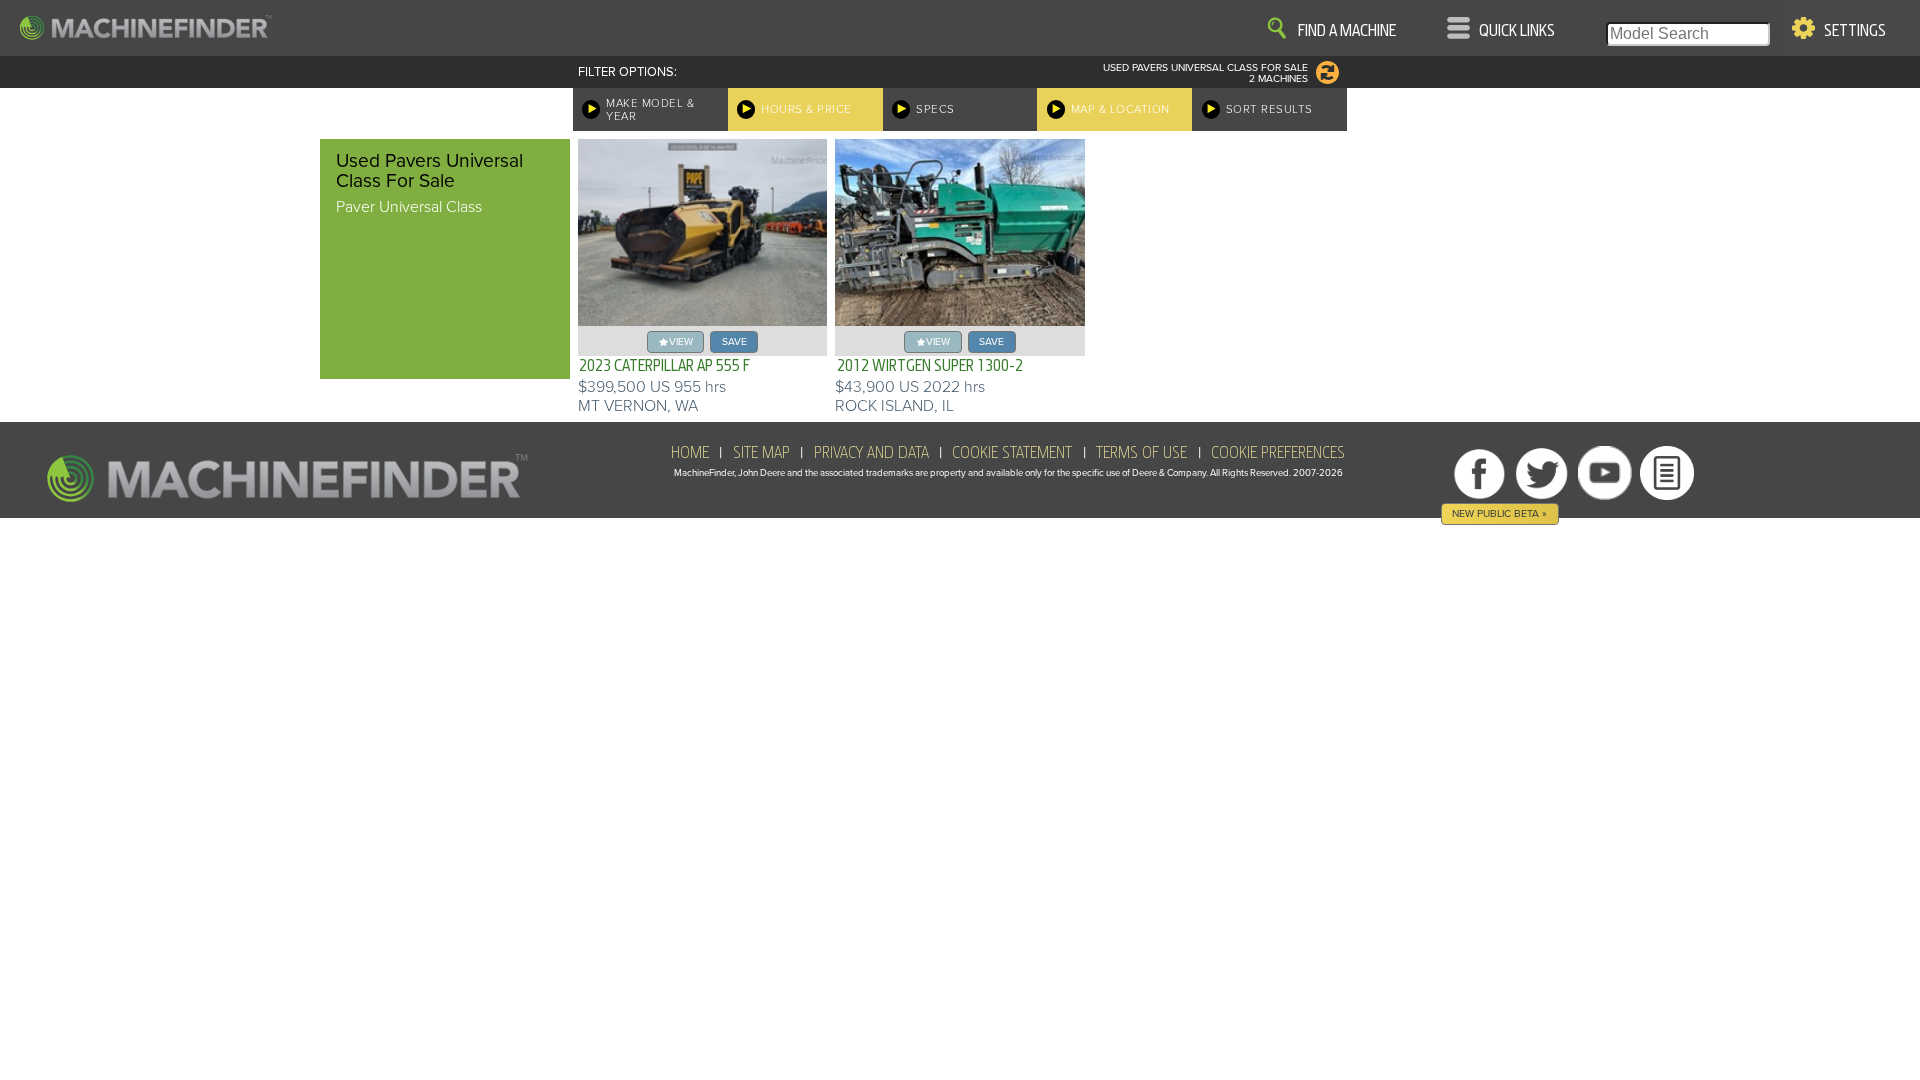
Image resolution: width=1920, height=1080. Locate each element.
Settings (1855, 31)
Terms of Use (1141, 453)
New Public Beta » (1499, 513)
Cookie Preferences (1278, 453)
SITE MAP (761, 453)
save (734, 341)
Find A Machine (1347, 31)
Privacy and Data (871, 453)
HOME (690, 453)
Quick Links (1517, 31)
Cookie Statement (1012, 453)
